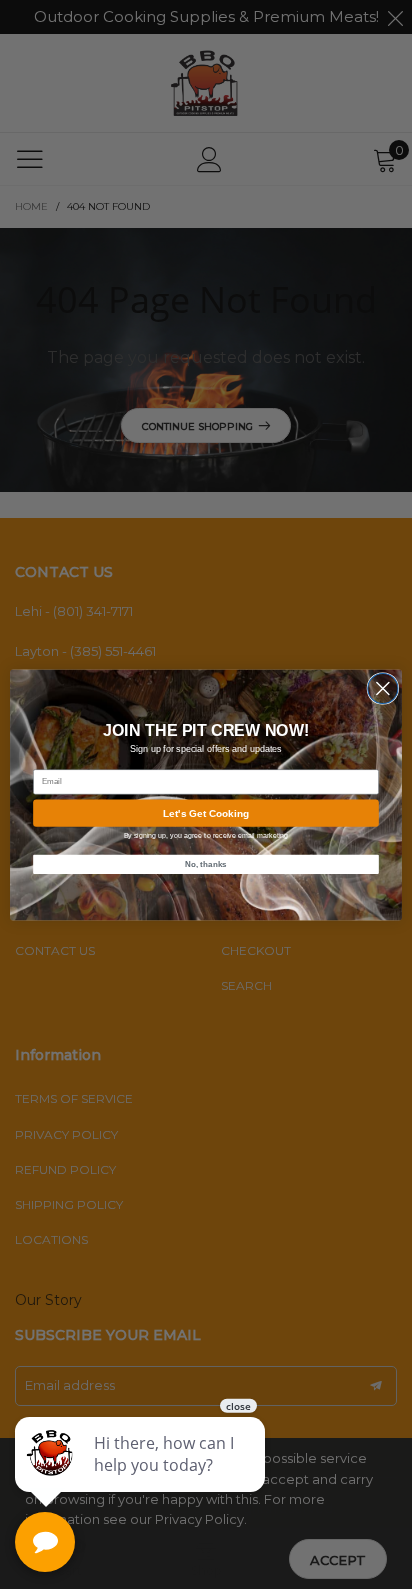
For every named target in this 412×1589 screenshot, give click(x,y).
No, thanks (205, 863)
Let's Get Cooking (206, 812)
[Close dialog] (383, 688)
